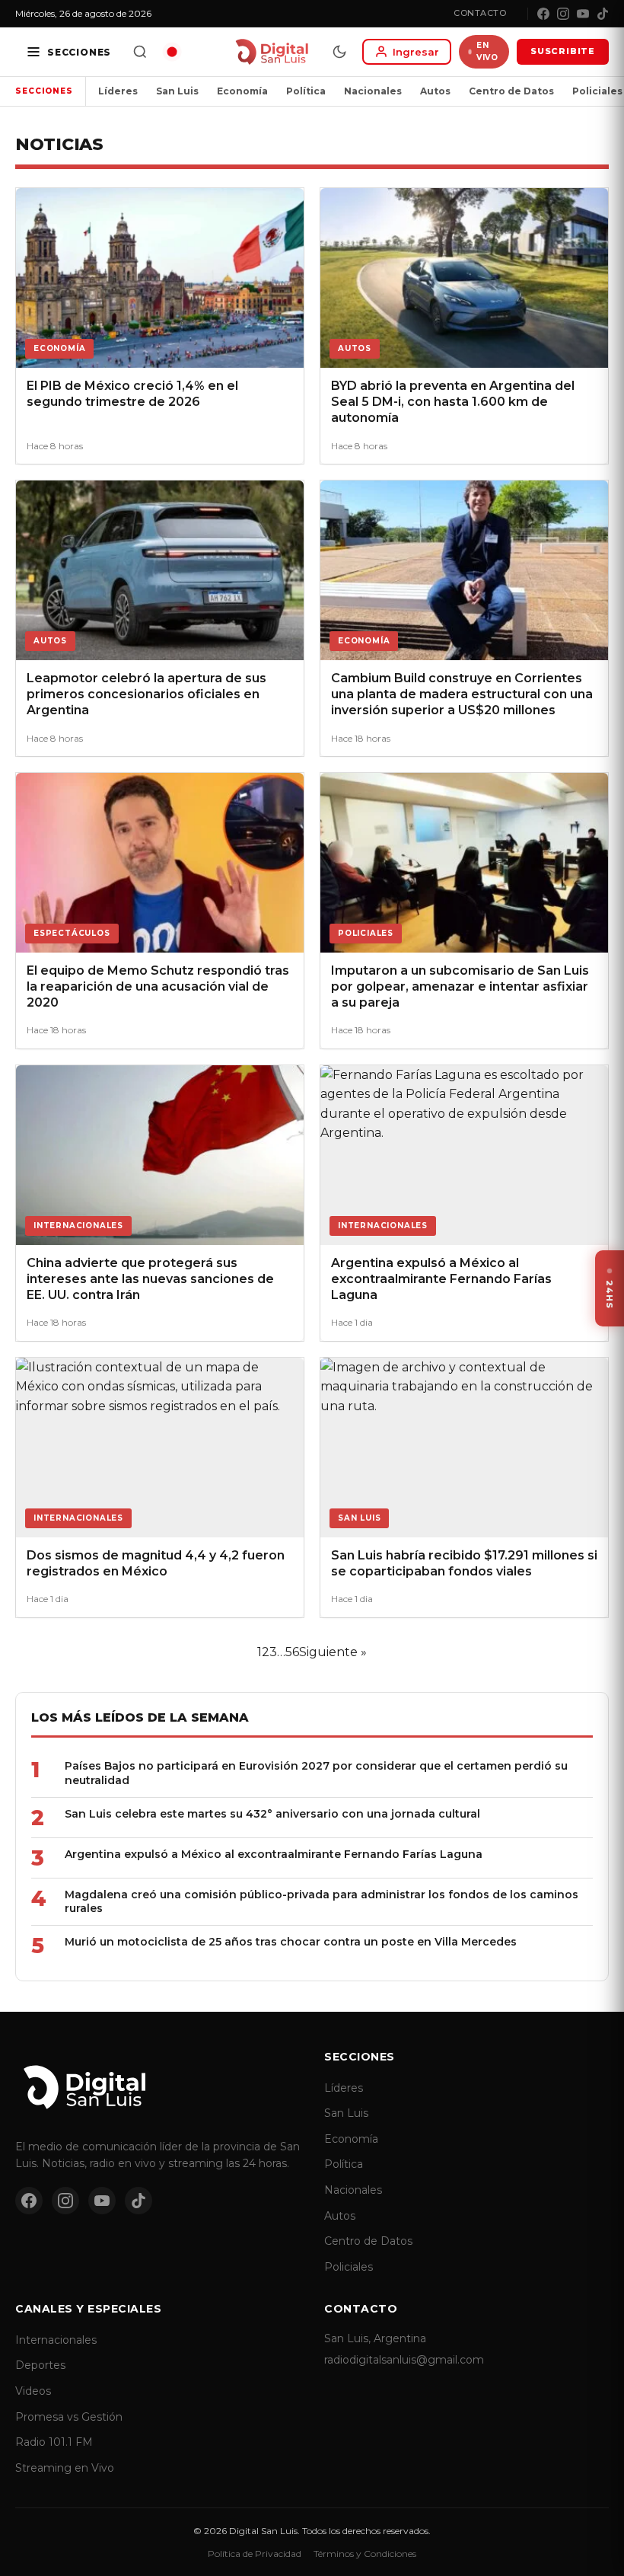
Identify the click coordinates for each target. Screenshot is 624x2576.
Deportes (40, 2365)
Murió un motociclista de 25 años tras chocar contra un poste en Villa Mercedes (291, 1942)
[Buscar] (140, 52)
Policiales (349, 2267)
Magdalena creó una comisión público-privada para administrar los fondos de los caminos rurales (322, 1902)
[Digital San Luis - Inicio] (271, 52)
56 (292, 1652)
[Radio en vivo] (172, 52)
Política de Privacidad (255, 2554)
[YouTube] (583, 14)
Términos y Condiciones (365, 2554)
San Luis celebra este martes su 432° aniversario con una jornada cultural (272, 1814)
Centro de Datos (511, 91)
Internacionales (56, 2340)
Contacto (480, 13)
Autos (435, 91)
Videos (33, 2391)
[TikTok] (603, 14)
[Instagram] (563, 14)
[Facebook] (543, 14)
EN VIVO (487, 51)
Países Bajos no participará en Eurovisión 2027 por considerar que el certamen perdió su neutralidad (316, 1773)
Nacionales (373, 91)
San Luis (177, 91)
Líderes (118, 91)
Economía (242, 91)
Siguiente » (333, 1652)
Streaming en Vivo (65, 2468)
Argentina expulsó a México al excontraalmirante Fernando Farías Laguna (274, 1854)
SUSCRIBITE (563, 51)
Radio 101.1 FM (54, 2442)
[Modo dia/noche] (339, 52)
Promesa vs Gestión (69, 2417)
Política (306, 91)
